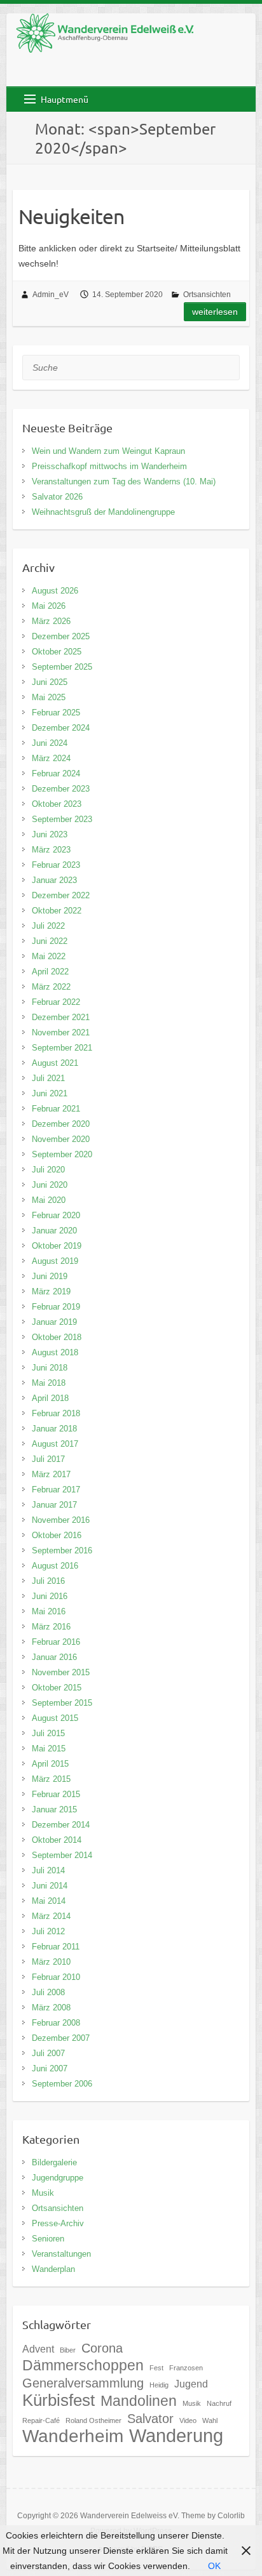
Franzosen (186, 2368)
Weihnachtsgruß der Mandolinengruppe (103, 512)
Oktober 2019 (57, 1246)
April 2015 (50, 1764)
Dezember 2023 (61, 789)
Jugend (191, 2384)
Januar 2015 (54, 1809)
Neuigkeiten (71, 216)
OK (214, 2566)
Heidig (159, 2385)
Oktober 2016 (57, 1535)
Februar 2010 (56, 1977)
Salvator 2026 (57, 497)
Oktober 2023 (57, 804)
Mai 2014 (49, 1901)
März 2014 (51, 1916)
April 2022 (50, 972)
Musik (43, 2193)
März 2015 (51, 1779)
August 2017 (55, 1444)
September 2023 (62, 819)
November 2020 (61, 1139)
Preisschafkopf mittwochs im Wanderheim (109, 466)
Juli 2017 (48, 1459)
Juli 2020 (48, 1170)
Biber (68, 2350)
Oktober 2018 (57, 1337)
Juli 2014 (48, 1870)
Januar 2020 (54, 1231)
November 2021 (61, 1032)
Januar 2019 (54, 1322)
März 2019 (51, 1291)
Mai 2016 (49, 1611)
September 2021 (62, 1048)
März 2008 (51, 2008)
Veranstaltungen (61, 2254)
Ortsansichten (207, 295)
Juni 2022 (50, 941)
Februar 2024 (56, 773)
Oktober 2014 (57, 1840)
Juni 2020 (50, 1185)
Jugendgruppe (58, 2178)
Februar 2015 (56, 1794)
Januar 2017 (54, 1505)
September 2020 (62, 1154)
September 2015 (62, 1703)
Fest (156, 2368)
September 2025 (62, 667)
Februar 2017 (56, 1490)
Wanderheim (73, 2436)
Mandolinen (139, 2401)
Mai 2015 (49, 1749)
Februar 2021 (56, 1109)
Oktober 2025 (57, 652)
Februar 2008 (56, 2023)
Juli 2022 (48, 926)
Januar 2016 (54, 1657)
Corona (102, 2348)
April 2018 (50, 1398)
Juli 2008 (48, 1992)
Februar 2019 (56, 1307)
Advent (38, 2349)
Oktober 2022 (57, 911)
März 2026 (51, 621)
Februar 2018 (56, 1413)
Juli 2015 (48, 1733)
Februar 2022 (56, 1002)
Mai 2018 (49, 1383)
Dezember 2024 (61, 728)
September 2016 (62, 1550)
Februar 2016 (56, 1642)
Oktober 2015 (57, 1688)
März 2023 (51, 850)
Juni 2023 (50, 834)
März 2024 (51, 758)
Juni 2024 (50, 743)
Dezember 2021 (61, 1017)
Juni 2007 (50, 2068)
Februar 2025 (56, 713)
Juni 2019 (50, 1276)
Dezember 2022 (61, 895)
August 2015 (55, 1718)
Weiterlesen (215, 312)
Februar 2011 (56, 1947)
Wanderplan (53, 2269)
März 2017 (51, 1474)
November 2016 (61, 1520)
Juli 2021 (48, 1078)
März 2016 (51, 1627)
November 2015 (61, 1672)
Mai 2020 (49, 1200)
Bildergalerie (54, 2162)
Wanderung (176, 2435)
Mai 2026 (49, 606)
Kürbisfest (59, 2400)
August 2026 (55, 591)
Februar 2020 (56, 1215)
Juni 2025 (50, 682)
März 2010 (51, 1962)
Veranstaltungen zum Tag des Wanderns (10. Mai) (124, 481)
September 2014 (62, 1855)
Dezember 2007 (61, 2038)
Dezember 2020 (61, 1124)
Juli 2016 (48, 1581)
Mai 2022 (49, 956)
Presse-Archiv (58, 2223)
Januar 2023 (54, 880)
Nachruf (219, 2403)
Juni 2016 (50, 1596)
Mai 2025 (49, 697)
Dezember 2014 (61, 1825)
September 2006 (62, 2084)
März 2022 (51, 987)
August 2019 (55, 1261)
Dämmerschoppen (83, 2365)
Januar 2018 (54, 1429)
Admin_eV (51, 295)
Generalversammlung (83, 2383)
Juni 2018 (50, 1368)
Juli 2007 (48, 2053)
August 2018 (55, 1352)
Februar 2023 (56, 865)
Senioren (48, 2239)
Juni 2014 (50, 1886)
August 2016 (55, 1566)
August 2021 (55, 1063)
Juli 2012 (48, 1931)
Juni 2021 (50, 1093)
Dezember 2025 (61, 636)
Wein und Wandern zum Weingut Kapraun (108, 451)
